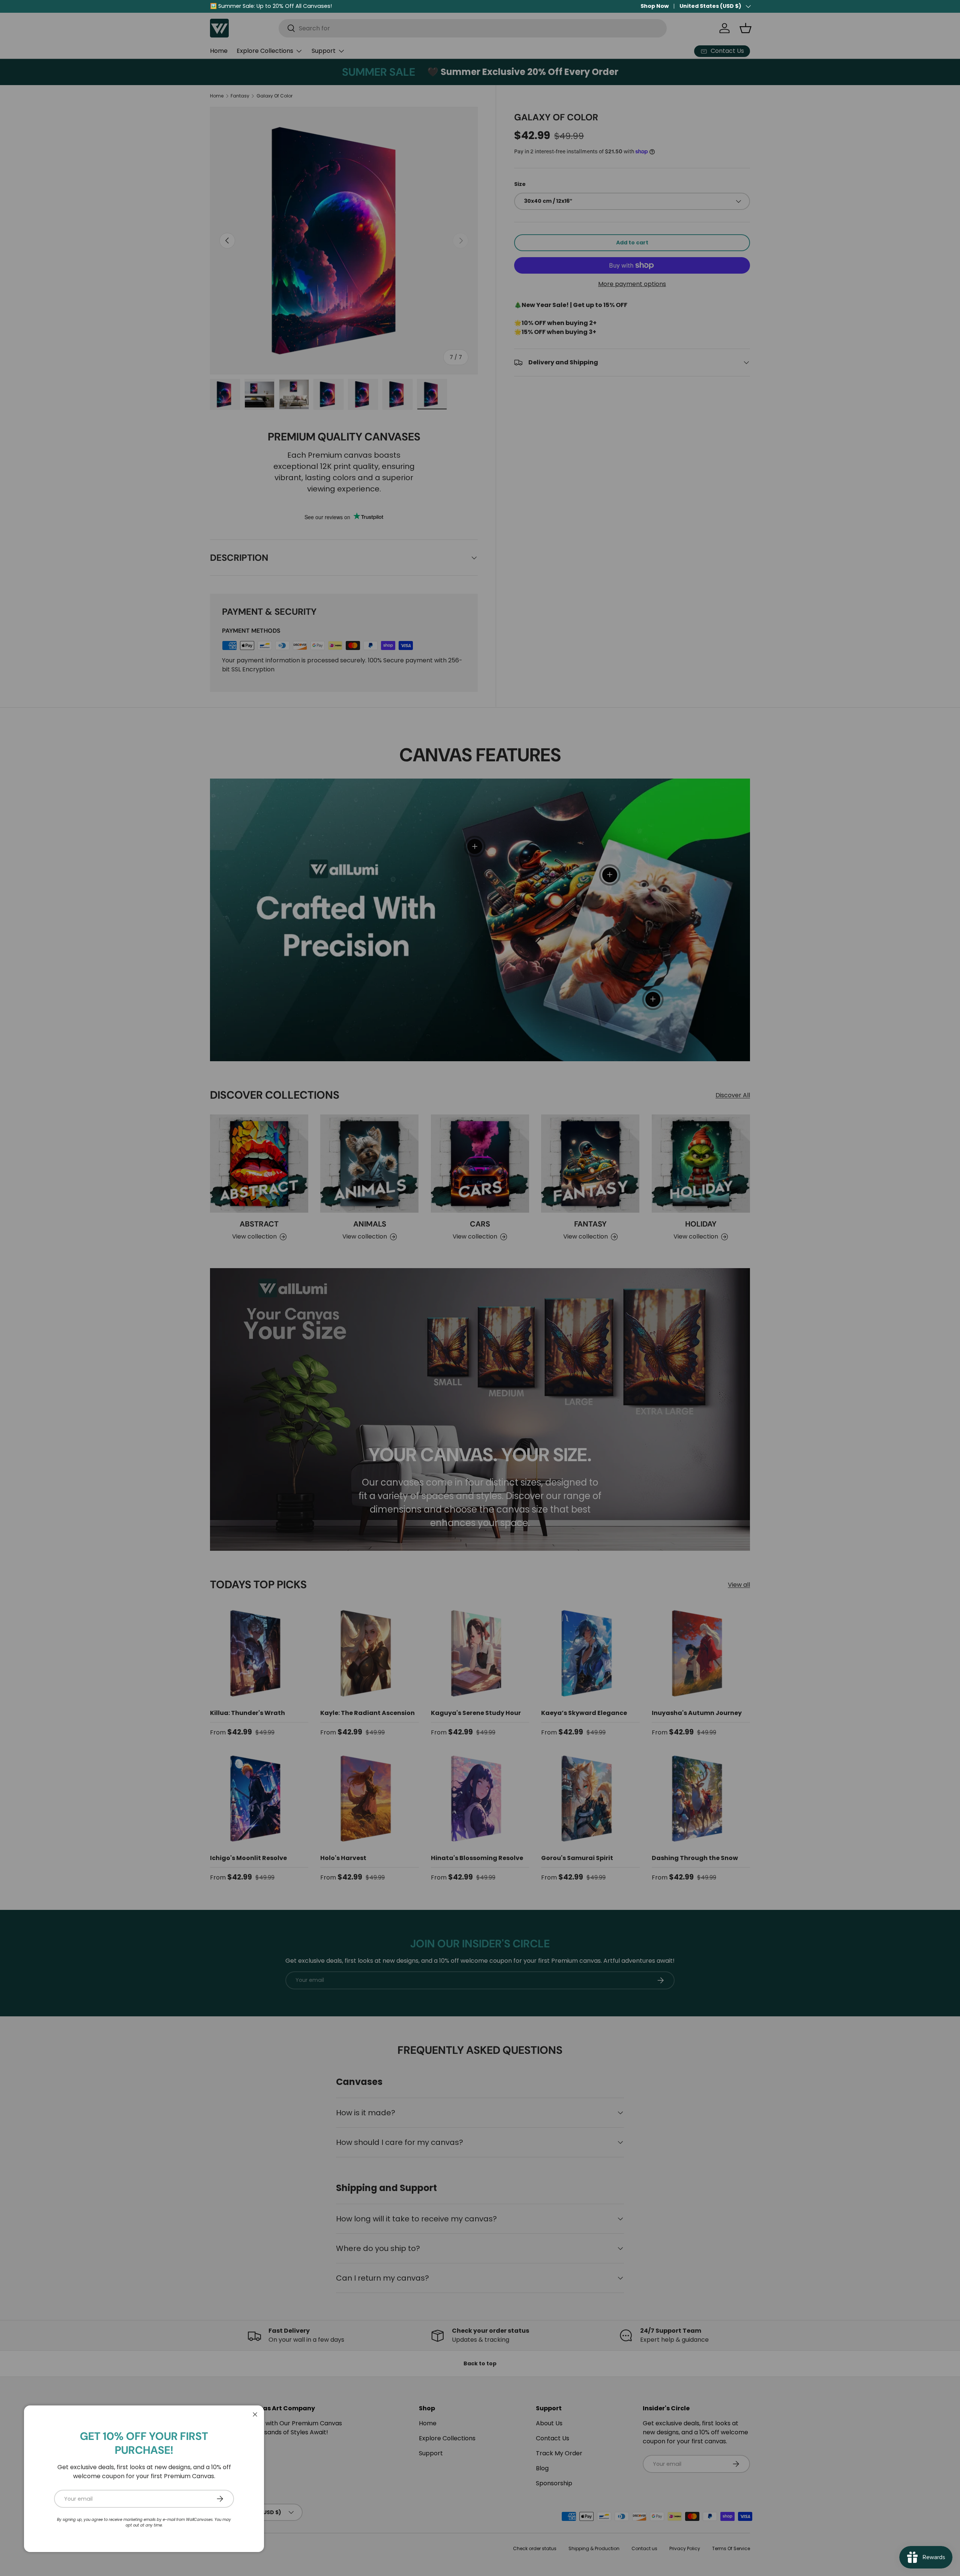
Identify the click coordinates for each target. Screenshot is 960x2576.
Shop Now (655, 6)
